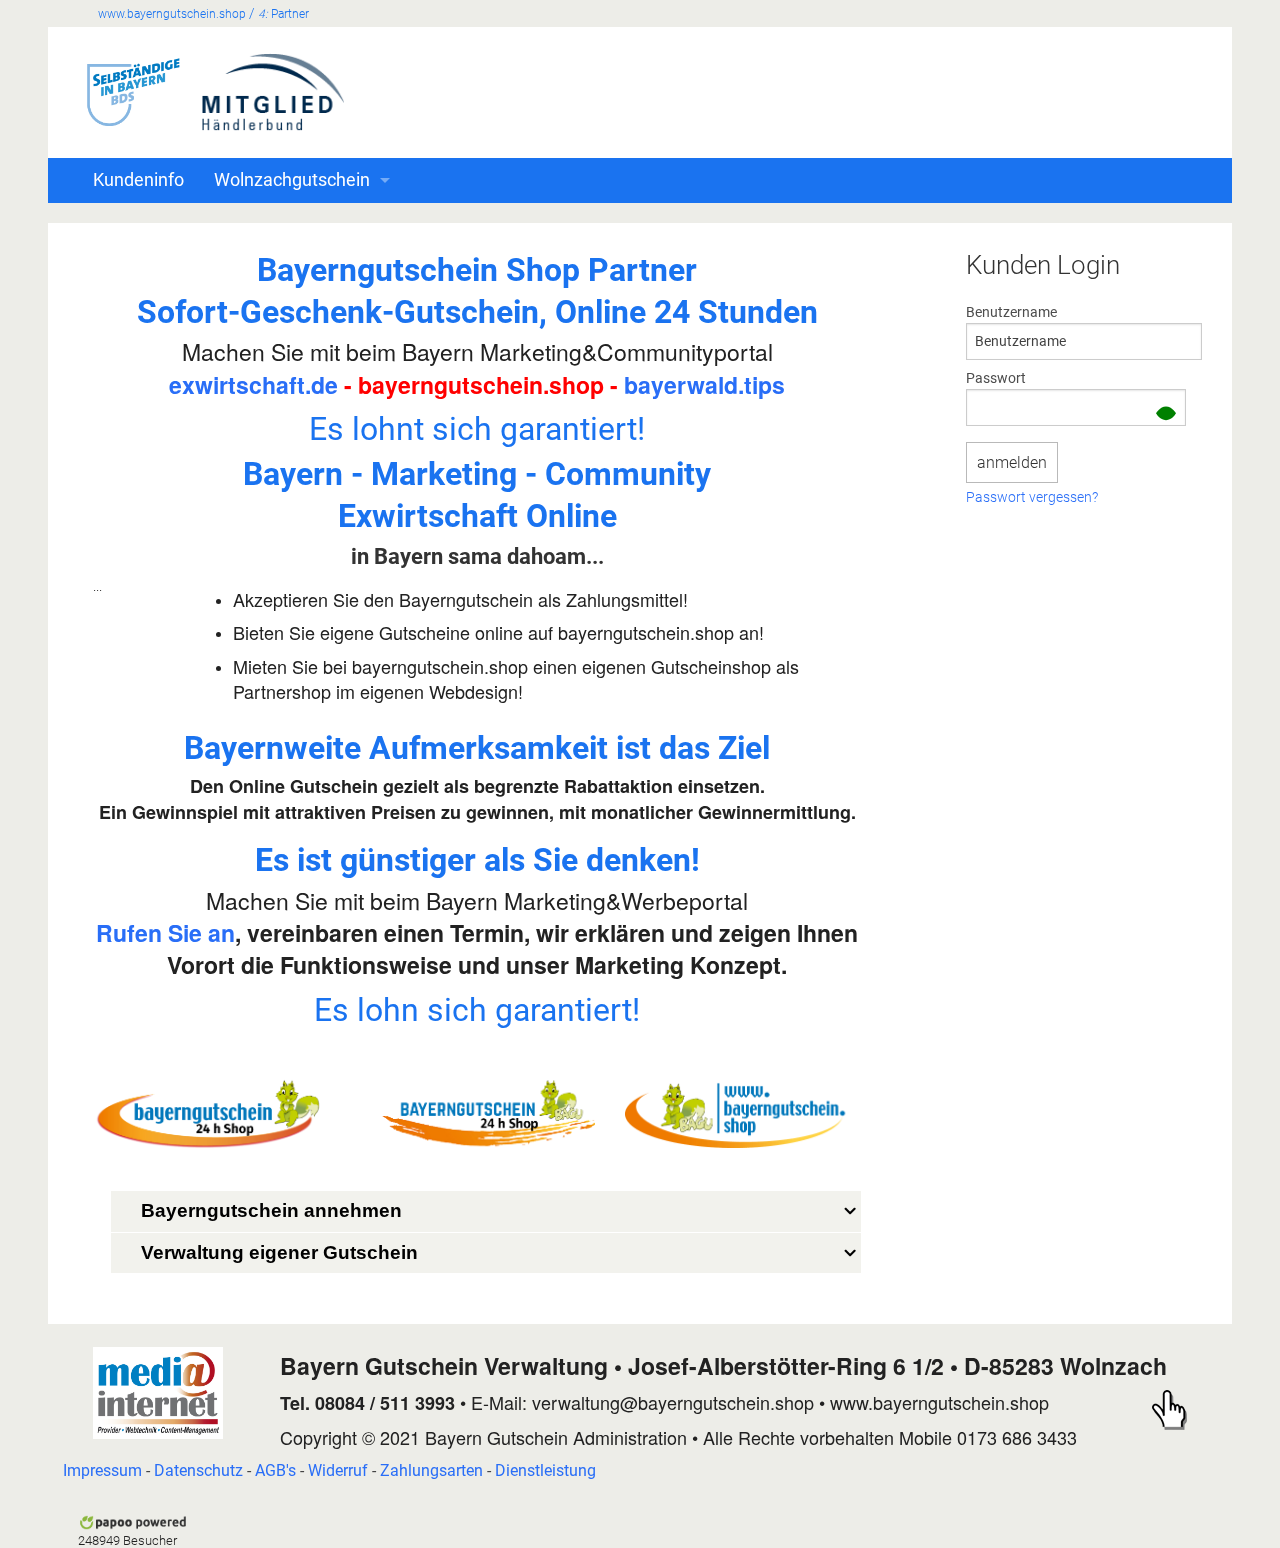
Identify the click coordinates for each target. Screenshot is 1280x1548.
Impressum (102, 1470)
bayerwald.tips (704, 384)
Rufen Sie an (165, 932)
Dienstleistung (545, 1470)
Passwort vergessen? (1032, 498)
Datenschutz (198, 1470)
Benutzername (1011, 312)
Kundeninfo (138, 180)
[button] (1166, 415)
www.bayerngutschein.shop (172, 14)
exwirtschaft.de (253, 384)
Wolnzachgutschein (292, 180)
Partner (283, 14)
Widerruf (338, 1470)
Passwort (996, 378)
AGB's (275, 1470)
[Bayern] (158, 1392)
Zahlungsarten (431, 1470)
